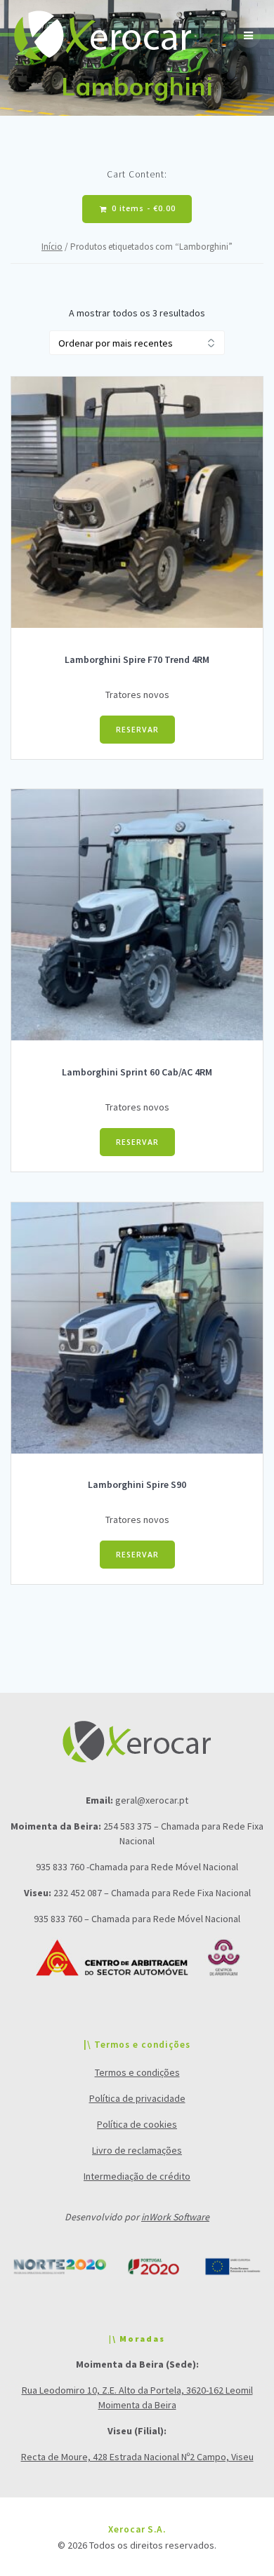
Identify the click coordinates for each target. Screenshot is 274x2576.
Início (52, 247)
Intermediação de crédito (137, 2176)
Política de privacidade (137, 2098)
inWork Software (175, 2217)
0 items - (142, 208)
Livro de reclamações (137, 2150)
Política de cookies (137, 2124)
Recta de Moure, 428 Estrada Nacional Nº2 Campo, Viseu (137, 2457)
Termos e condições (137, 2072)
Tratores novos (137, 695)
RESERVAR (137, 730)
